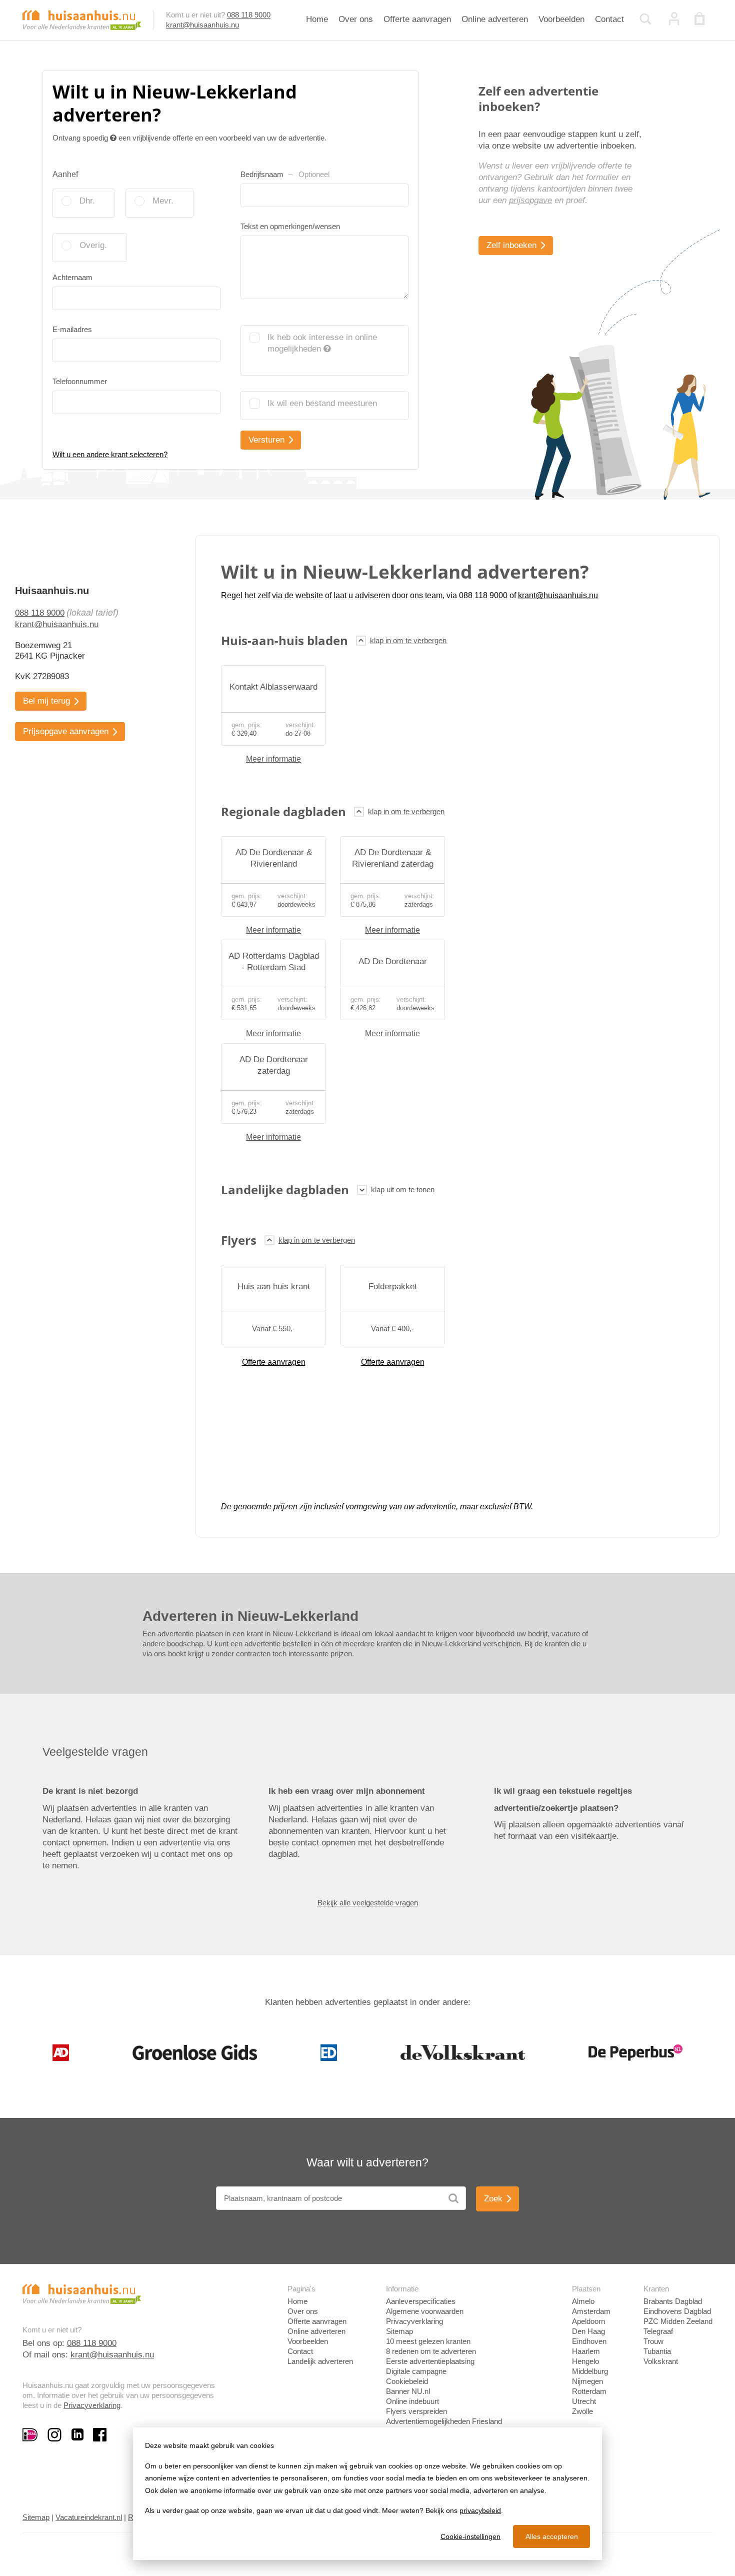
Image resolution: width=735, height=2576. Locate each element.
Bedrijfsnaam (285, 174)
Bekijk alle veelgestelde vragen (368, 1903)
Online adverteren (495, 19)
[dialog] (367, 2494)
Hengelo (585, 2361)
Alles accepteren (552, 2536)
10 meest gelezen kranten (428, 2341)
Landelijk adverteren (320, 2361)
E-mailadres (72, 329)
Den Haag (588, 2331)
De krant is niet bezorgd (90, 1791)
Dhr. (87, 201)
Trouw (653, 2341)
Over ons (356, 19)
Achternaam (72, 277)
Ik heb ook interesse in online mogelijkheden (322, 343)
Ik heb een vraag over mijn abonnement (347, 1791)
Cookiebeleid (407, 2381)
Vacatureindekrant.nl (89, 2517)
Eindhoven (589, 2341)
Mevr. (163, 201)
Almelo (583, 2301)
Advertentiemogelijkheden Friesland (444, 2421)
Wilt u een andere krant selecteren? (110, 454)
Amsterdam (591, 2311)
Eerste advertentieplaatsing (430, 2361)
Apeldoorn (588, 2321)
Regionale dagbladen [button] (283, 811)
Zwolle (582, 2411)
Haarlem (586, 2351)
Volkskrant (661, 2361)
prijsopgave (530, 200)
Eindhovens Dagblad (677, 2311)
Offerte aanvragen (417, 19)
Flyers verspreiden (416, 2411)
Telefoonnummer (80, 381)
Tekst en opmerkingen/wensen (290, 226)
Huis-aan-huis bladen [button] (284, 640)
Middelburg (590, 2371)
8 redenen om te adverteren (431, 2351)
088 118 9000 (249, 15)
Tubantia (657, 2351)
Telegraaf (658, 2331)
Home (317, 19)
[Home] (82, 19)
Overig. (93, 245)
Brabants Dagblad (673, 2301)
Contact (609, 19)
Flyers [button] (239, 1240)
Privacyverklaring (92, 2405)
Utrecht (584, 2401)
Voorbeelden (561, 19)
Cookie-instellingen (470, 2536)
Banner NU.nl (408, 2391)
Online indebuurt (412, 2401)
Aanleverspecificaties (421, 2301)
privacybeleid (480, 2510)
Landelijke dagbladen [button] (285, 1189)
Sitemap (399, 2331)
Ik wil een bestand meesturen (322, 403)
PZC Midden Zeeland (678, 2321)
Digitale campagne (416, 2371)
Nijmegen (587, 2381)
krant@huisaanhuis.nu (202, 25)
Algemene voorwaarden (425, 2311)
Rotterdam (589, 2391)
